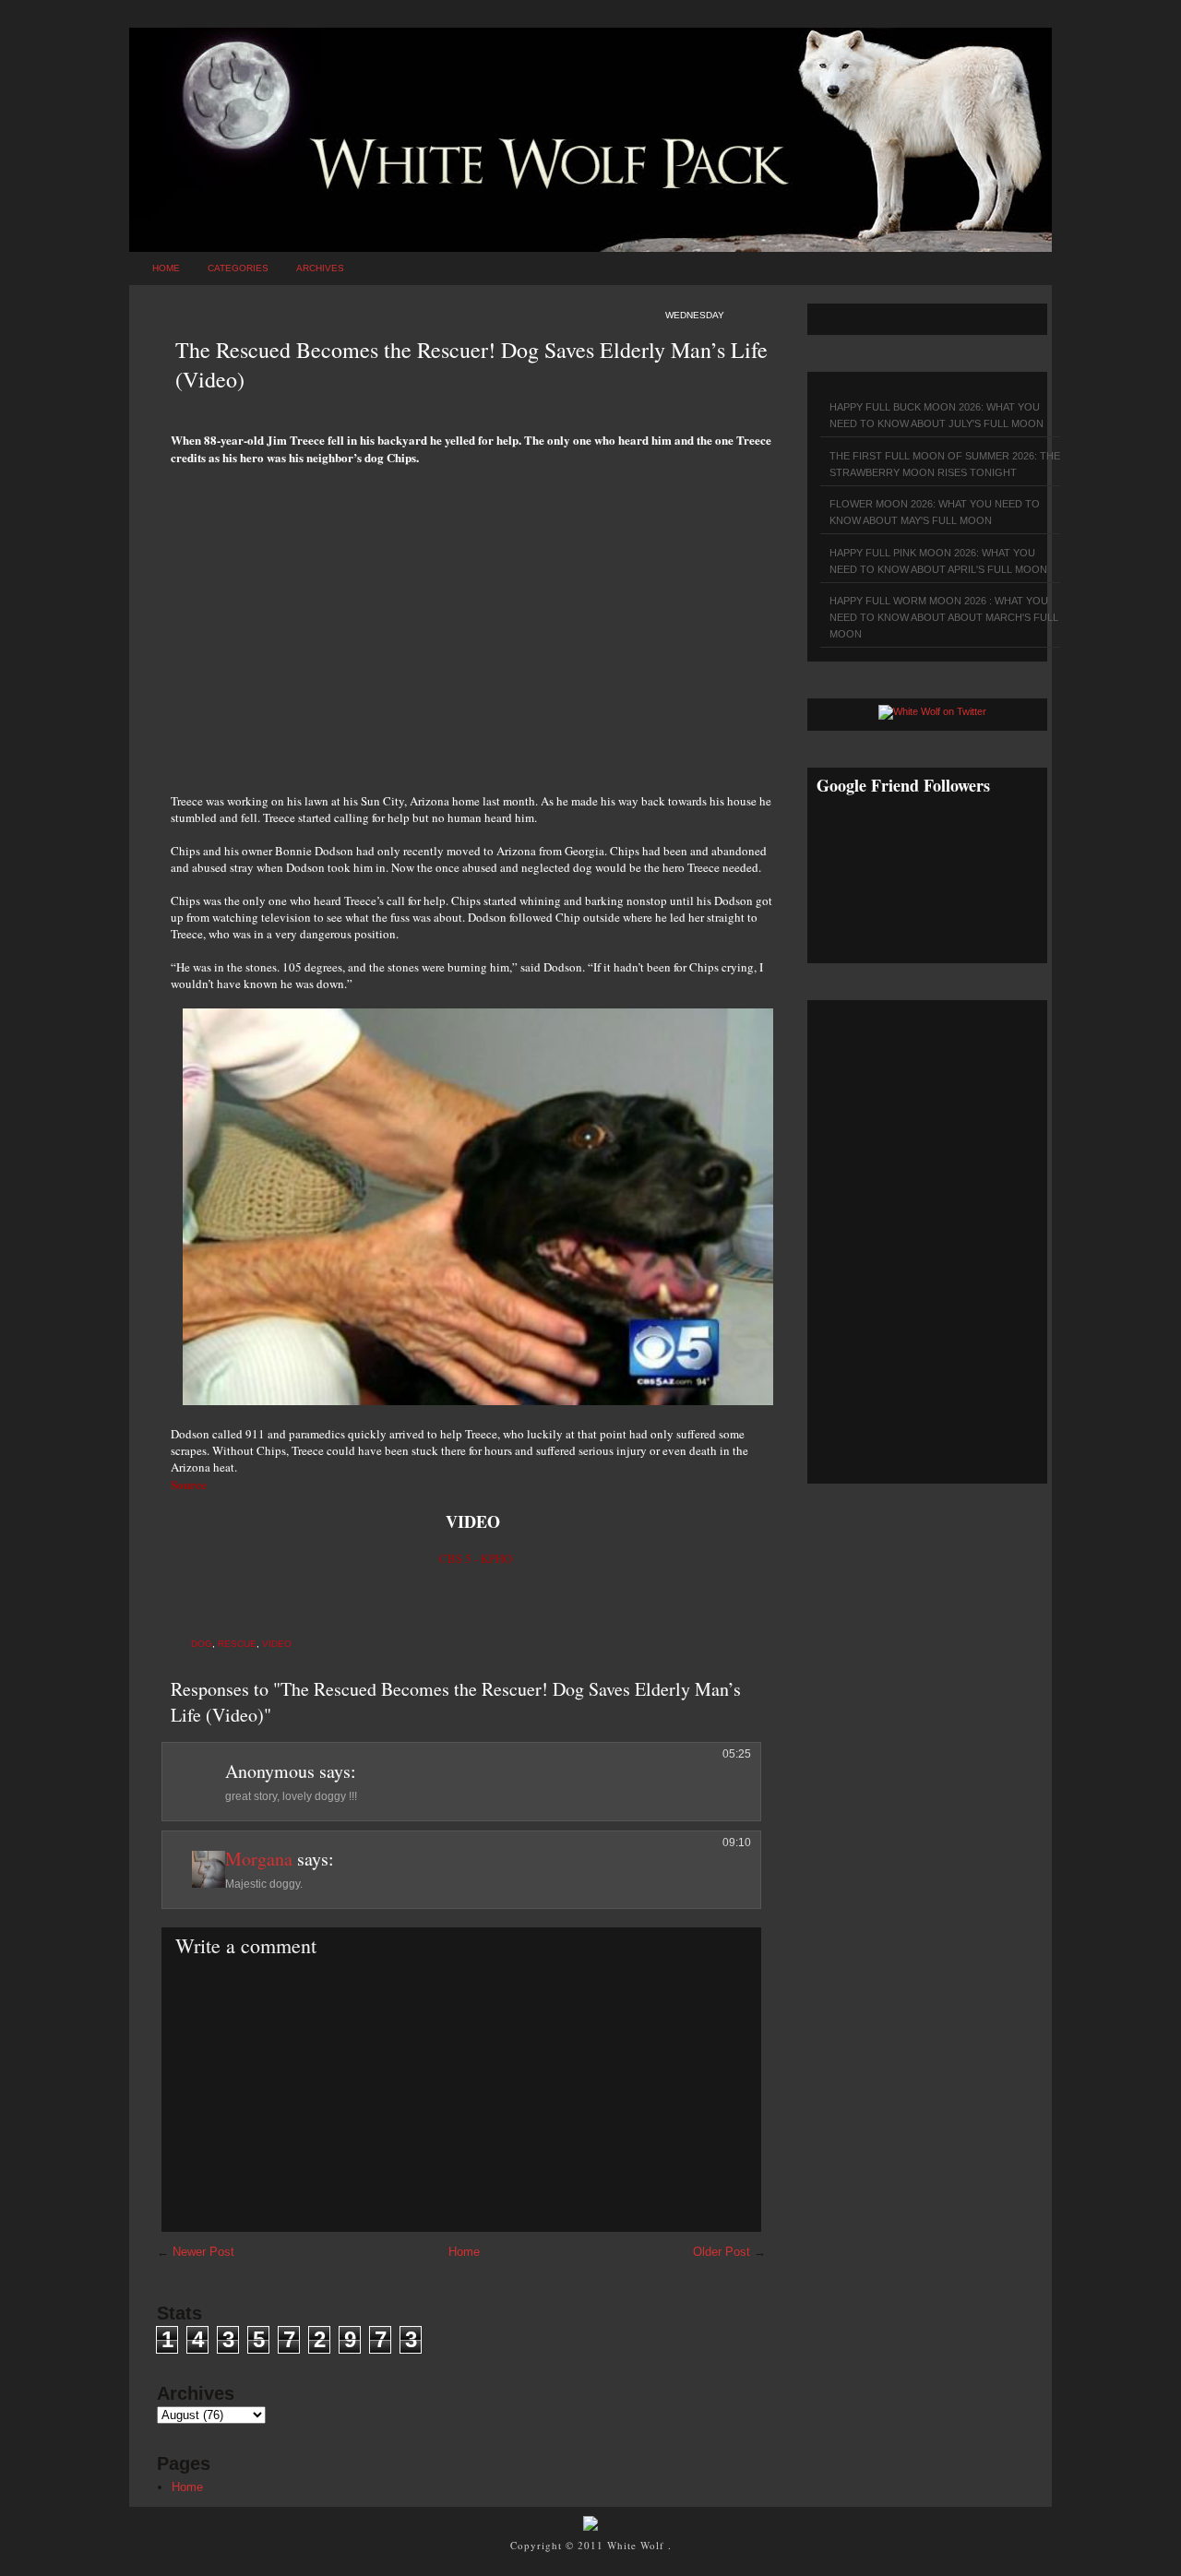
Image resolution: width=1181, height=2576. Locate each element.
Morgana (259, 1859)
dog (202, 1644)
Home (166, 268)
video (277, 1644)
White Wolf (638, 2545)
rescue (237, 1644)
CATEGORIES (238, 268)
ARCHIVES (320, 268)
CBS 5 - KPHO (476, 1558)
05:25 (737, 1754)
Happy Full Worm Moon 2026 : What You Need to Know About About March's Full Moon (944, 617)
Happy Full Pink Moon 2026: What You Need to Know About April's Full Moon (938, 561)
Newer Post (203, 2252)
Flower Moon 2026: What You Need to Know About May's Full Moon (935, 512)
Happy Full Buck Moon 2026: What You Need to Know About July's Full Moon (936, 415)
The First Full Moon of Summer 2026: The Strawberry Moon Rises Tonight (945, 464)
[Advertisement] (475, 619)
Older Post (722, 2252)
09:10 (737, 1843)
